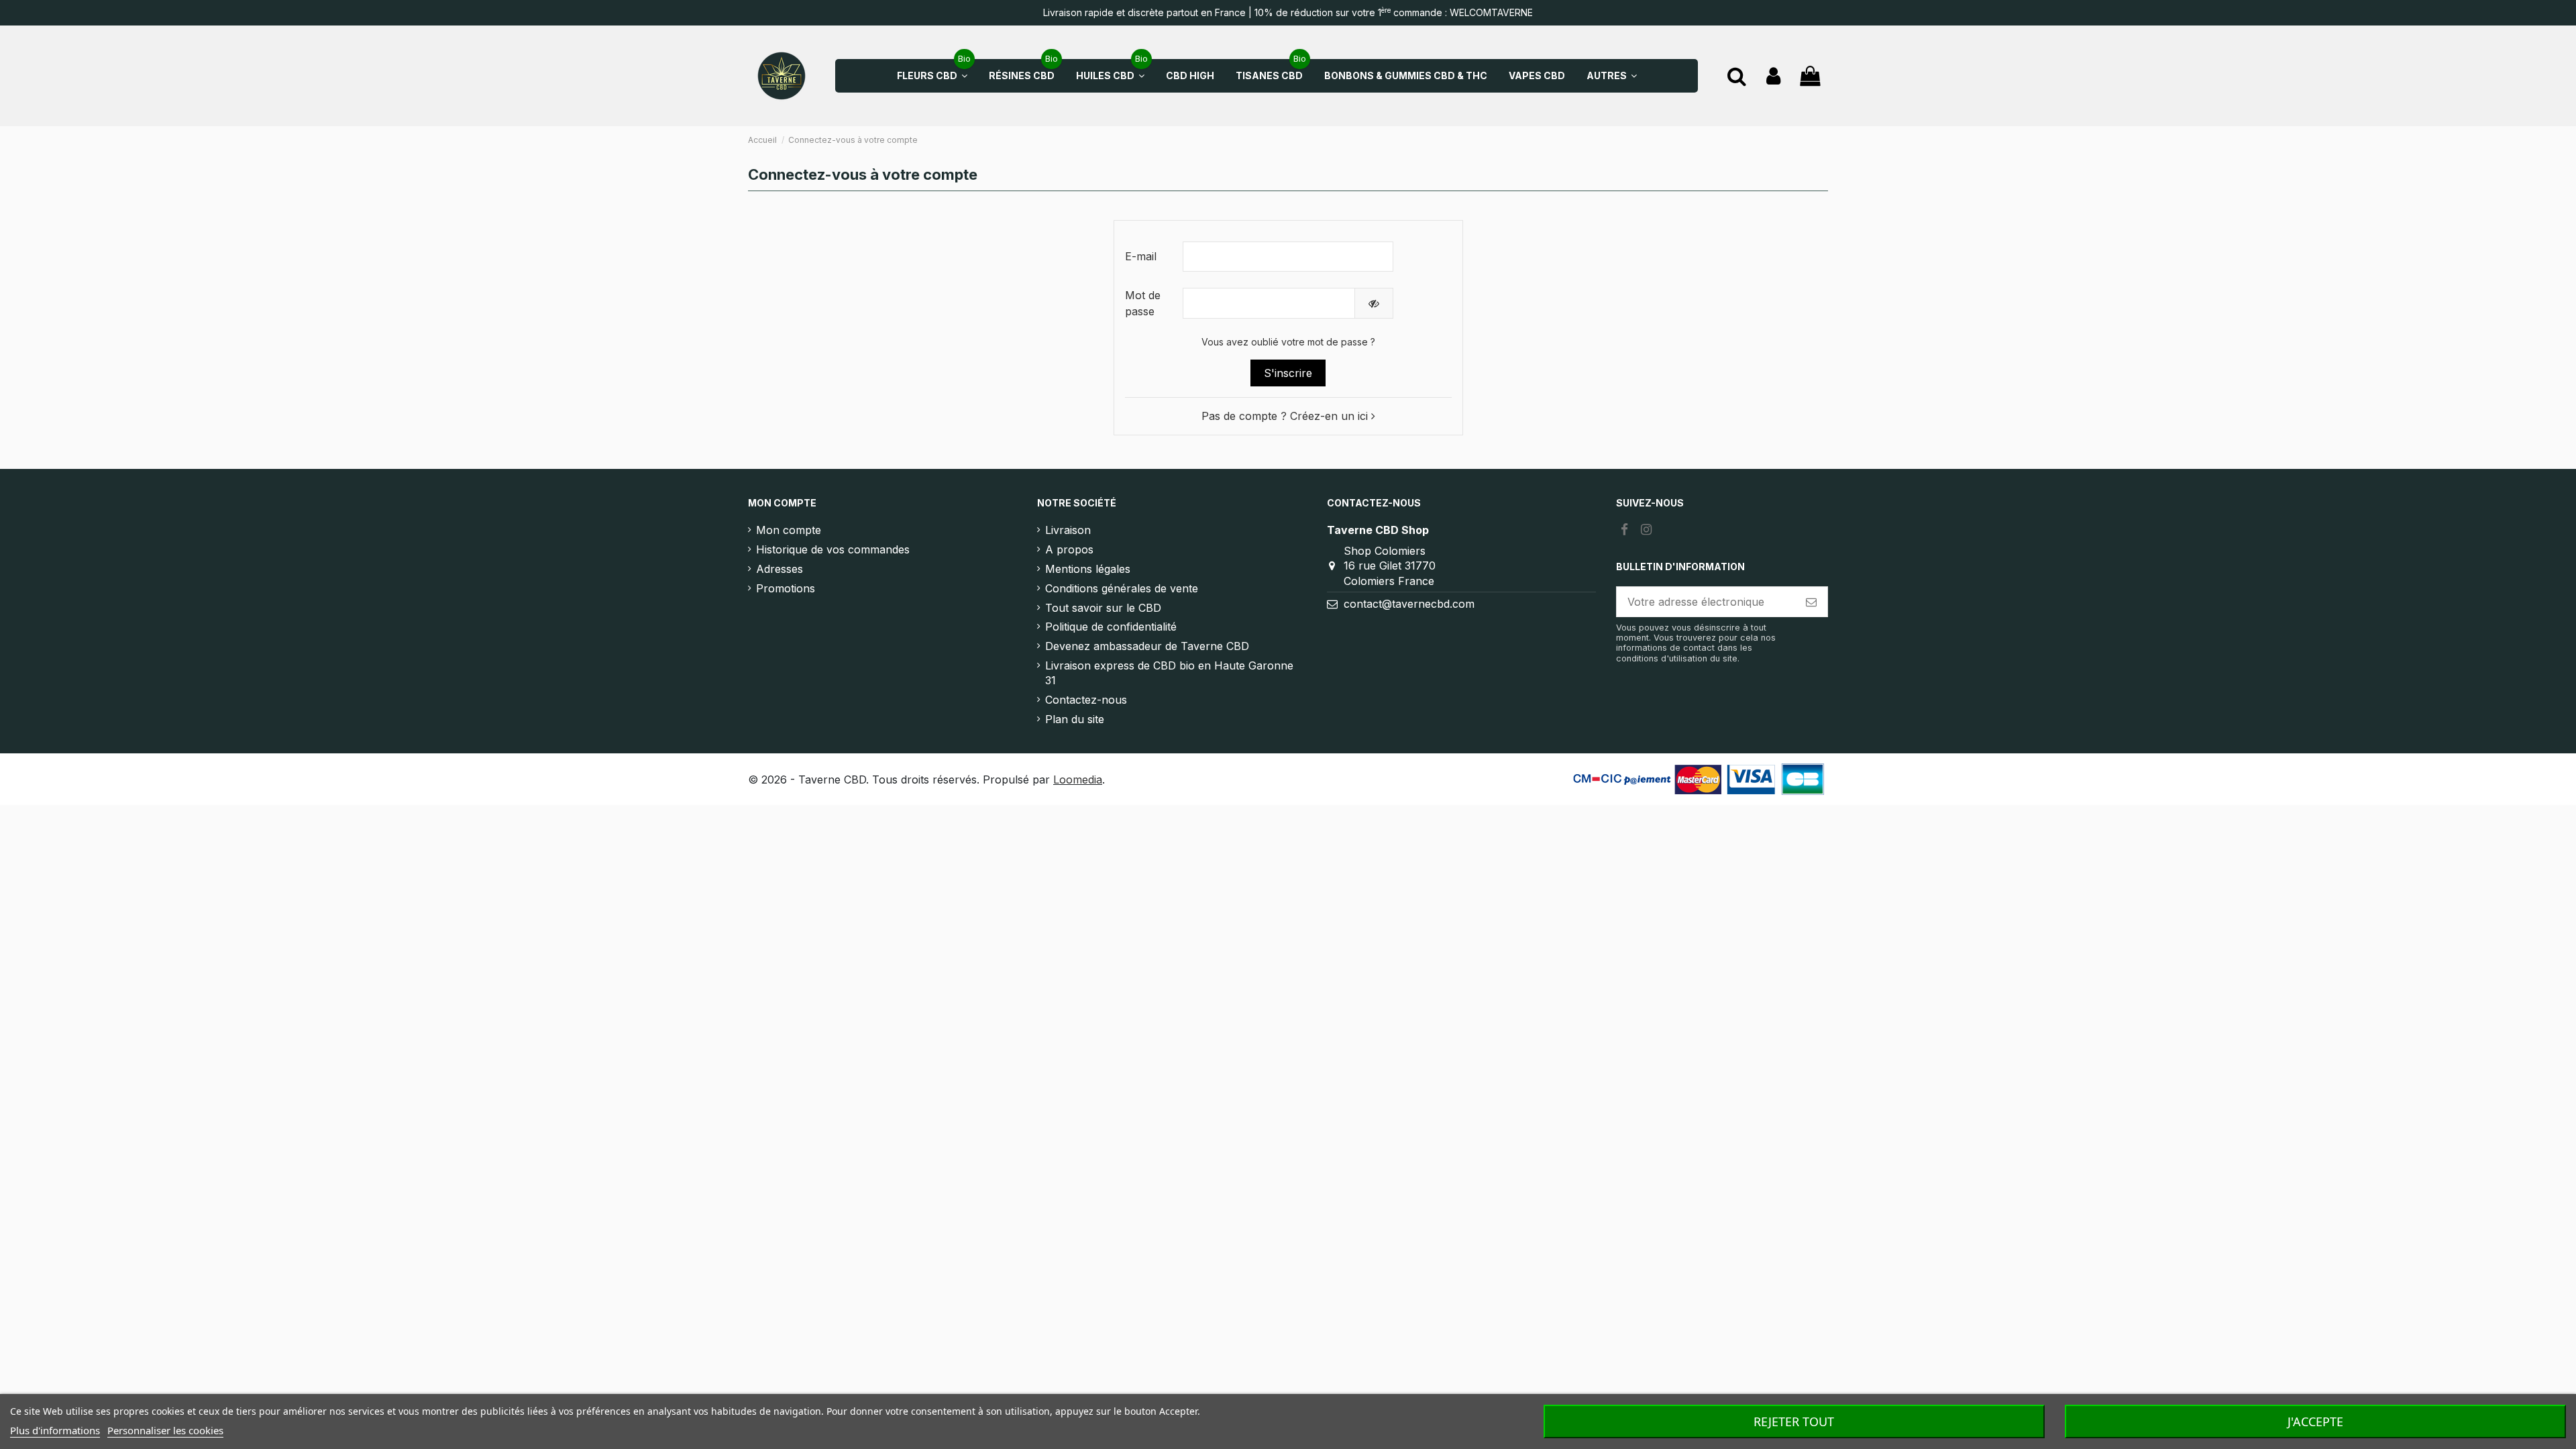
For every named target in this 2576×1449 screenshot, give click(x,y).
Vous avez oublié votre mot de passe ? (1288, 342)
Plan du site (1075, 719)
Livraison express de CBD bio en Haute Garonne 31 (1169, 673)
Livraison (1068, 530)
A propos (1069, 549)
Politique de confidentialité (1111, 627)
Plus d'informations (55, 1430)
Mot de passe (1143, 303)
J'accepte (2315, 1421)
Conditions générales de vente (1122, 588)
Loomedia (1078, 780)
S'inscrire (1288, 373)
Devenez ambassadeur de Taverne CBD (1147, 646)
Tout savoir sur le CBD (1103, 608)
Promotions (786, 588)
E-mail (1141, 256)
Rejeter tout (1794, 1421)
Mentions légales (1088, 569)
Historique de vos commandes (833, 549)
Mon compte (789, 530)
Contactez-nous (1086, 700)
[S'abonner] (1811, 601)
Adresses (780, 569)
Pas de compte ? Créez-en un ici (1286, 416)
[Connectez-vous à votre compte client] (1773, 76)
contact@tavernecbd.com (1409, 604)
